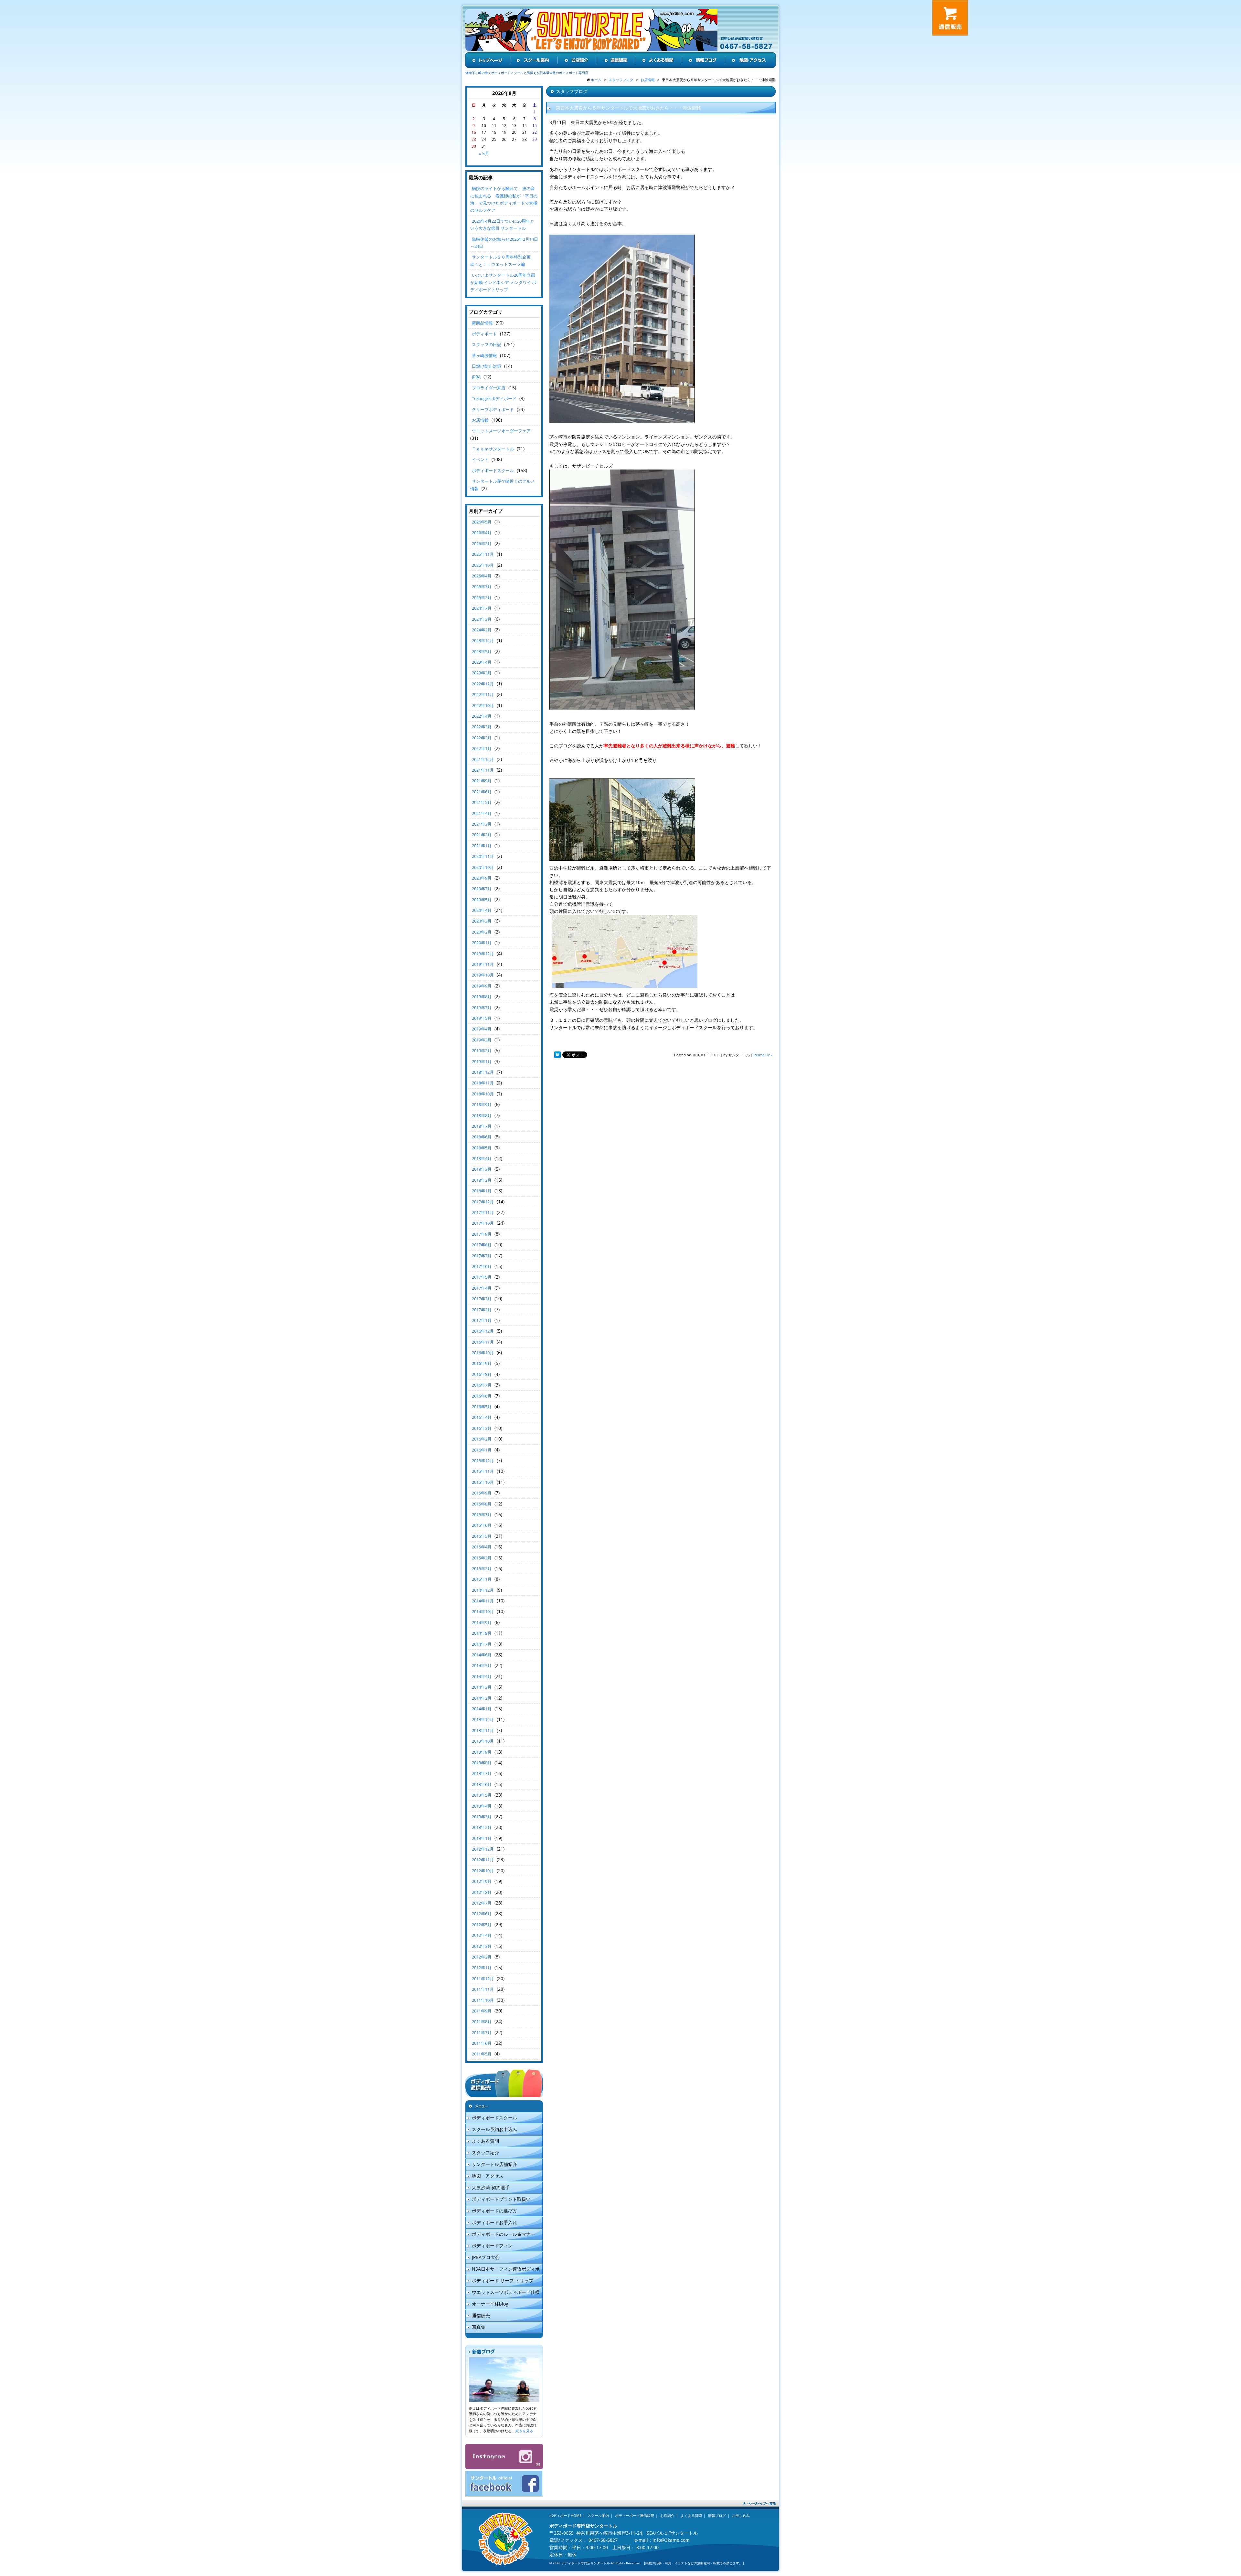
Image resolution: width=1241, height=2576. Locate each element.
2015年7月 (482, 1515)
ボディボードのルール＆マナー (504, 2234)
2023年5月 (482, 651)
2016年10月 (483, 1353)
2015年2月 (482, 1568)
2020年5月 (482, 900)
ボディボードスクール (493, 470)
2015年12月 (483, 1461)
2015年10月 (483, 1482)
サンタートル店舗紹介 (494, 2164)
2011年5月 (482, 2054)
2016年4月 (482, 1417)
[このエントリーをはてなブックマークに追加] (557, 1055)
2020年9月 (482, 878)
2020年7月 (482, 889)
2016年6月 (482, 1396)
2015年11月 (483, 1471)
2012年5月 (482, 1925)
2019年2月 (482, 1050)
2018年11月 (483, 1083)
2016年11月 (483, 1342)
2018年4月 (482, 1158)
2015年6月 (482, 1525)
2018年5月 (482, 1148)
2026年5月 (482, 522)
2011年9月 (482, 2011)
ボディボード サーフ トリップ (503, 2280)
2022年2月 (482, 738)
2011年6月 (482, 2043)
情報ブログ (717, 2515)
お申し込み (741, 2515)
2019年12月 (483, 954)
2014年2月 (482, 1698)
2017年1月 (482, 1320)
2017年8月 (482, 1245)
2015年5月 (482, 1536)
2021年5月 (482, 802)
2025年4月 (482, 576)
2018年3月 (482, 1169)
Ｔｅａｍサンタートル (493, 449)
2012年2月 (482, 1957)
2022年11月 (483, 694)
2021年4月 (482, 813)
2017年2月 (482, 1310)
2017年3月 (482, 1299)
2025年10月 (483, 565)
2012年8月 (482, 1892)
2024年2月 (482, 630)
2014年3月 (482, 1687)
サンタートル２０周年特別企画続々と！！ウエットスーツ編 (500, 260)
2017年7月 (482, 1256)
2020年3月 (482, 921)
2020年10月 (483, 867)
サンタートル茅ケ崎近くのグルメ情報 (503, 485)
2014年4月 (482, 1676)
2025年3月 (482, 586)
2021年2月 (482, 835)
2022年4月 (482, 716)
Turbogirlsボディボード (494, 398)
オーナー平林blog (490, 2304)
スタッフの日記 (487, 344)
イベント (480, 459)
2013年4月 (482, 1806)
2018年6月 (482, 1137)
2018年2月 (482, 1180)
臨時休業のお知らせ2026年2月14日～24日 (504, 243)
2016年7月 (482, 1385)
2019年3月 (482, 1040)
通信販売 (481, 2315)
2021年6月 (482, 792)
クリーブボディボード (493, 409)
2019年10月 (483, 975)
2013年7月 (482, 1773)
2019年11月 (483, 964)
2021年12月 (483, 759)
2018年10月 (483, 1094)
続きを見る (524, 2431)
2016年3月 (482, 1428)
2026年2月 (482, 544)
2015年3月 (482, 1558)
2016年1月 (482, 1450)
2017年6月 (482, 1266)
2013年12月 (483, 1719)
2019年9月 (482, 986)
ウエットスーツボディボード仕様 (506, 2292)
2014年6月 (482, 1655)
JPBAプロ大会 (486, 2257)
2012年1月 (482, 1968)
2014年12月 (483, 1590)
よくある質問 (485, 2141)
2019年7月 (482, 1008)
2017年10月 (483, 1223)
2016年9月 (482, 1363)
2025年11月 (483, 554)
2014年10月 (483, 1611)
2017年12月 (483, 1202)
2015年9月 (482, 1493)
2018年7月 (482, 1126)
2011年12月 (483, 1979)
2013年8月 (482, 1763)
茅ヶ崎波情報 (484, 355)
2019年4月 (482, 1029)
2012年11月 (483, 1860)
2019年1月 (482, 1061)
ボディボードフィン (492, 2246)
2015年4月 (482, 1547)
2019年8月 (482, 997)
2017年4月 (482, 1288)
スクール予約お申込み (494, 2129)
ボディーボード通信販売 (635, 2515)
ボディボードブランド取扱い (501, 2199)
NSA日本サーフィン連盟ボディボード (503, 2270)
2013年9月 (482, 1752)
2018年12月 (483, 1072)
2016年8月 (482, 1374)
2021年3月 (482, 824)
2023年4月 (482, 662)
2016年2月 (482, 1439)
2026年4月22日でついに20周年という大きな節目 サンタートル (502, 225)
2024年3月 (482, 619)
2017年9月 (482, 1234)
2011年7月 (482, 2032)
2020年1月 (482, 943)
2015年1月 (482, 1579)
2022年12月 (483, 684)
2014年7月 (482, 1644)
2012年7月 (482, 1903)
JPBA (476, 377)
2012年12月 (483, 1849)
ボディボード (484, 334)
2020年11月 (483, 856)
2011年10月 (483, 2000)
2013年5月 (482, 1795)
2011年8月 (482, 2022)
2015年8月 (482, 1504)
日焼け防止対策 (487, 366)
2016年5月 (482, 1407)
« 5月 (484, 153)
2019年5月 (482, 1018)
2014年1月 (482, 1709)
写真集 (479, 2327)
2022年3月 (482, 727)
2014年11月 (483, 1601)
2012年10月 (483, 1871)
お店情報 (480, 420)
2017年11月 (483, 1212)
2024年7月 (482, 608)
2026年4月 (482, 533)
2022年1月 (482, 748)
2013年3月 (482, 1817)
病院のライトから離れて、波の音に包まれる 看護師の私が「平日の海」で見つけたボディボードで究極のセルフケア (504, 199)
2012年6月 (482, 1914)
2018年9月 (482, 1104)
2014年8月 (482, 1633)
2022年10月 (483, 705)
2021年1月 (482, 846)
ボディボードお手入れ (494, 2222)
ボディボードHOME (565, 2515)
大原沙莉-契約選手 (491, 2187)
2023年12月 (483, 640)
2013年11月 (483, 1730)
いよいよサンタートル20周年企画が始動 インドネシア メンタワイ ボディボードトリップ (503, 282)
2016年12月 (483, 1331)
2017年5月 (482, 1277)
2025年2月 (482, 597)
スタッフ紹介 (485, 2153)
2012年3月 (482, 1946)
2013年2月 (482, 1827)
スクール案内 (598, 2515)
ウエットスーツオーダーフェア (501, 431)
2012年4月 (482, 1935)
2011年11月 (483, 1989)
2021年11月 (483, 770)
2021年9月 (482, 781)
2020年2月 (482, 932)
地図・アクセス (488, 2176)
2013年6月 (482, 1784)
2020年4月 (482, 910)
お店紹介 (667, 2515)
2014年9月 (482, 1622)
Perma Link (763, 1055)
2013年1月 (482, 1838)
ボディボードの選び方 (494, 2211)
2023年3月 (482, 673)
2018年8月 (482, 1115)
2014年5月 (482, 1665)
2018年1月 (482, 1191)
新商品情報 (482, 323)
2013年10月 (483, 1741)
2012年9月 (482, 1881)
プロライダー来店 (489, 388)
